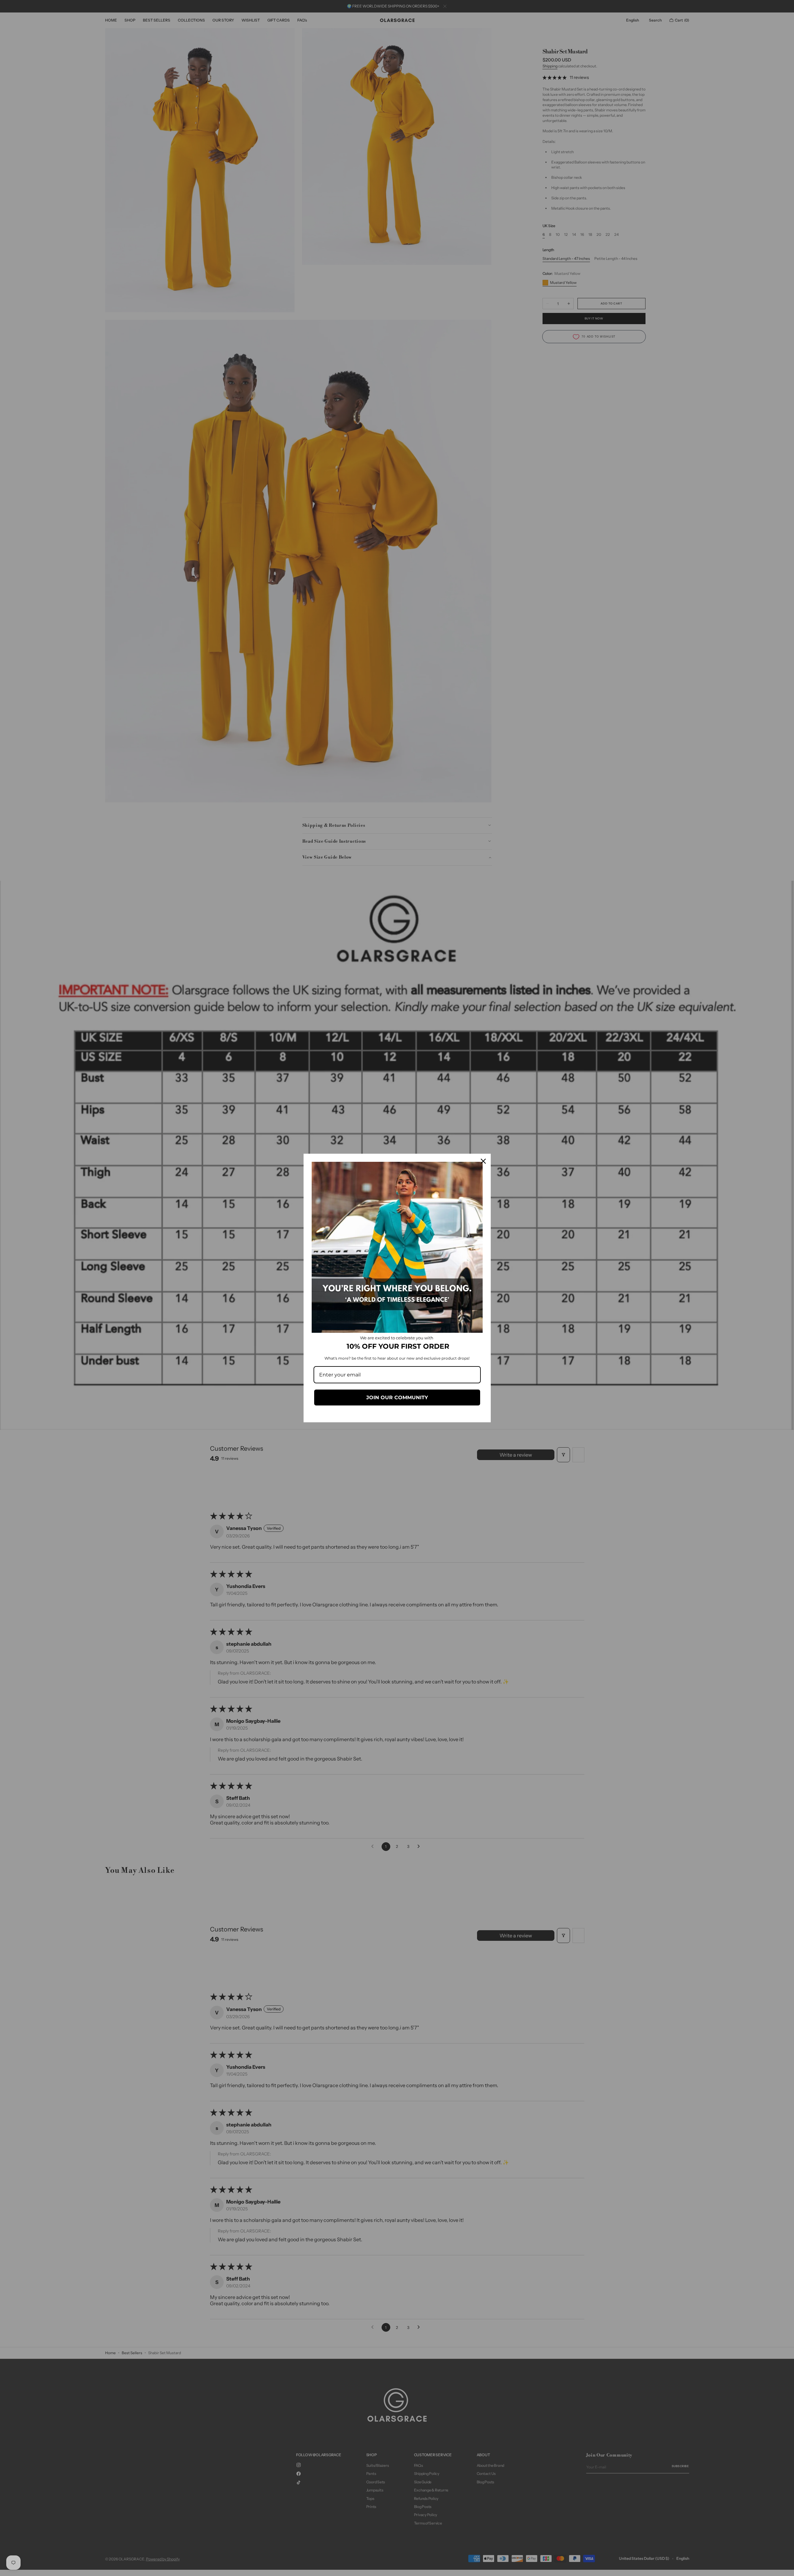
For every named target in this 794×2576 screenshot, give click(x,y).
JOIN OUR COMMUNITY (397, 1398)
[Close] (483, 1161)
